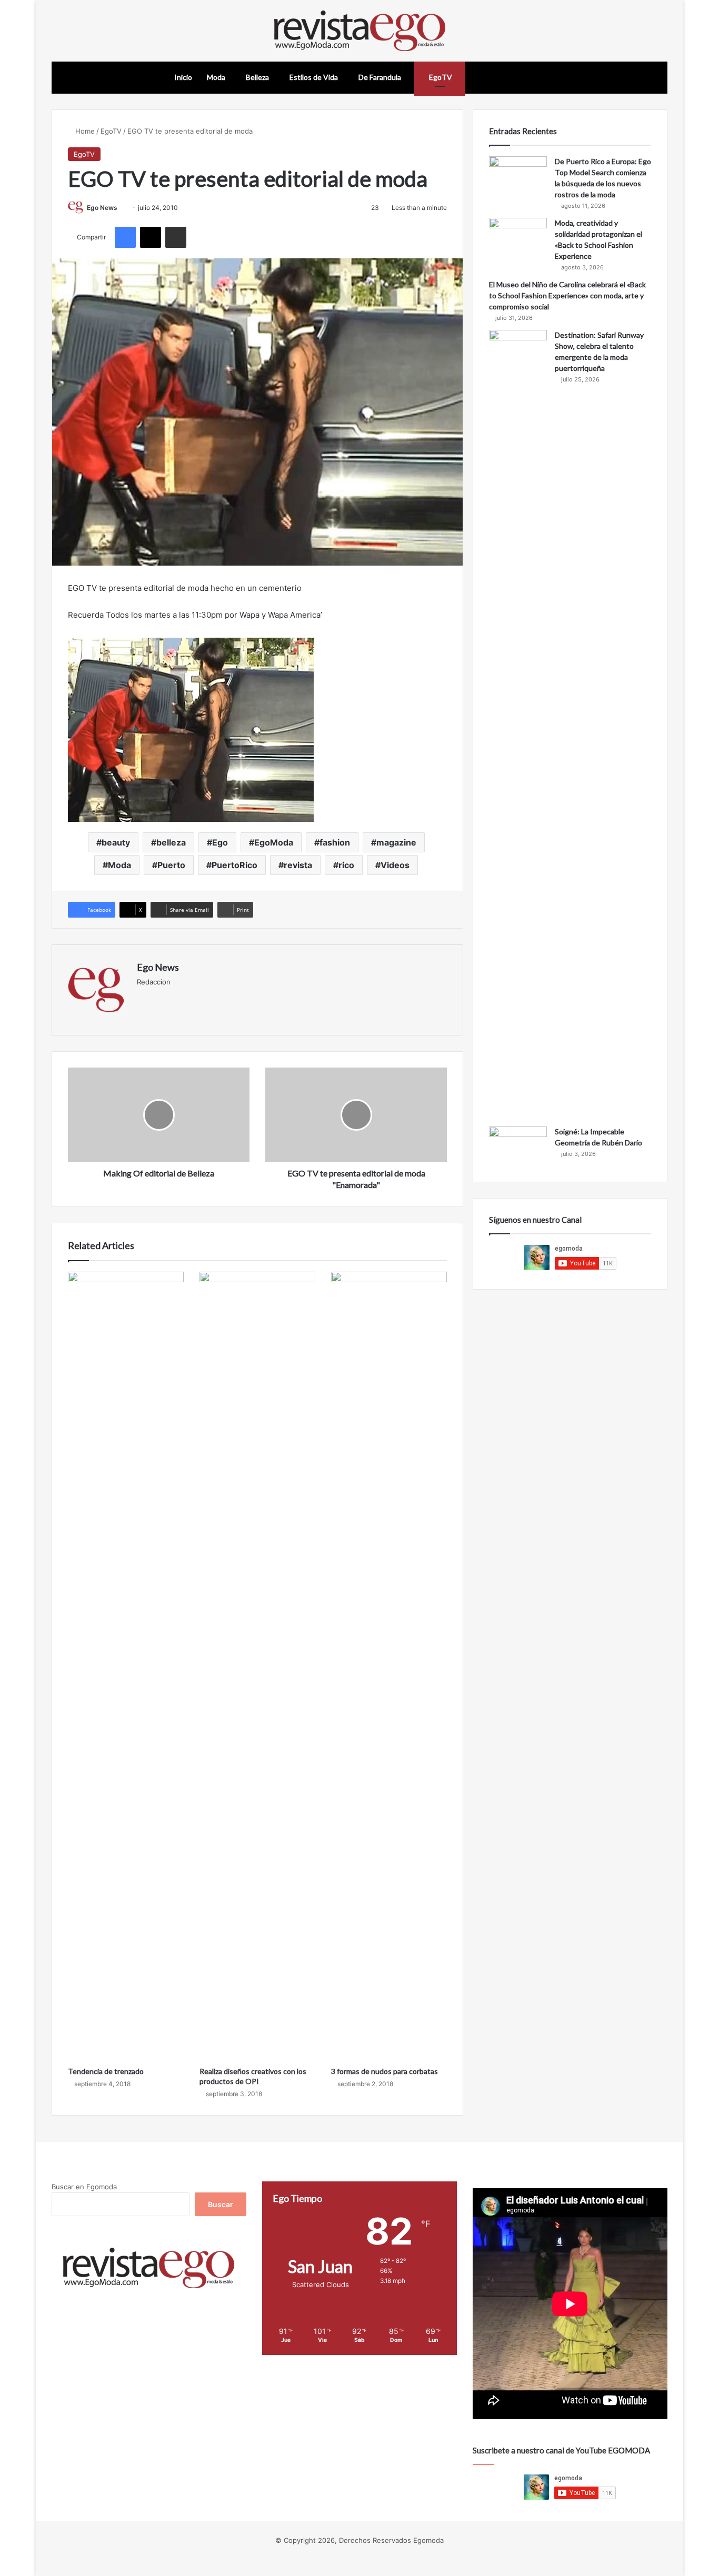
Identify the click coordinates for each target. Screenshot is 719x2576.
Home (84, 131)
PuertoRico (234, 865)
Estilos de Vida (314, 77)
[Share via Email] (176, 237)
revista (298, 865)
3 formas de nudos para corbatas (385, 2071)
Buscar (221, 2204)
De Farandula (380, 77)
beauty (116, 842)
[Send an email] (121, 208)
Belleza (257, 77)
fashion (335, 842)
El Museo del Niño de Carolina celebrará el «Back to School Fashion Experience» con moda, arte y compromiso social (567, 295)
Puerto (171, 865)
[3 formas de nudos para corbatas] (389, 1666)
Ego (220, 842)
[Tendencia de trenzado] (126, 1666)
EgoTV (440, 77)
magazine (396, 842)
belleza (171, 842)
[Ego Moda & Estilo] (360, 31)
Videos (395, 865)
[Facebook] (125, 237)
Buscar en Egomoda (84, 2187)
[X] (151, 237)
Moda (216, 77)
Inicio (183, 77)
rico (346, 865)
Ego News (102, 208)
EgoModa (274, 842)
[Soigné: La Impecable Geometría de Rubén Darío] (518, 1146)
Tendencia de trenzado (106, 2071)
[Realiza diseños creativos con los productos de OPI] (257, 1666)
